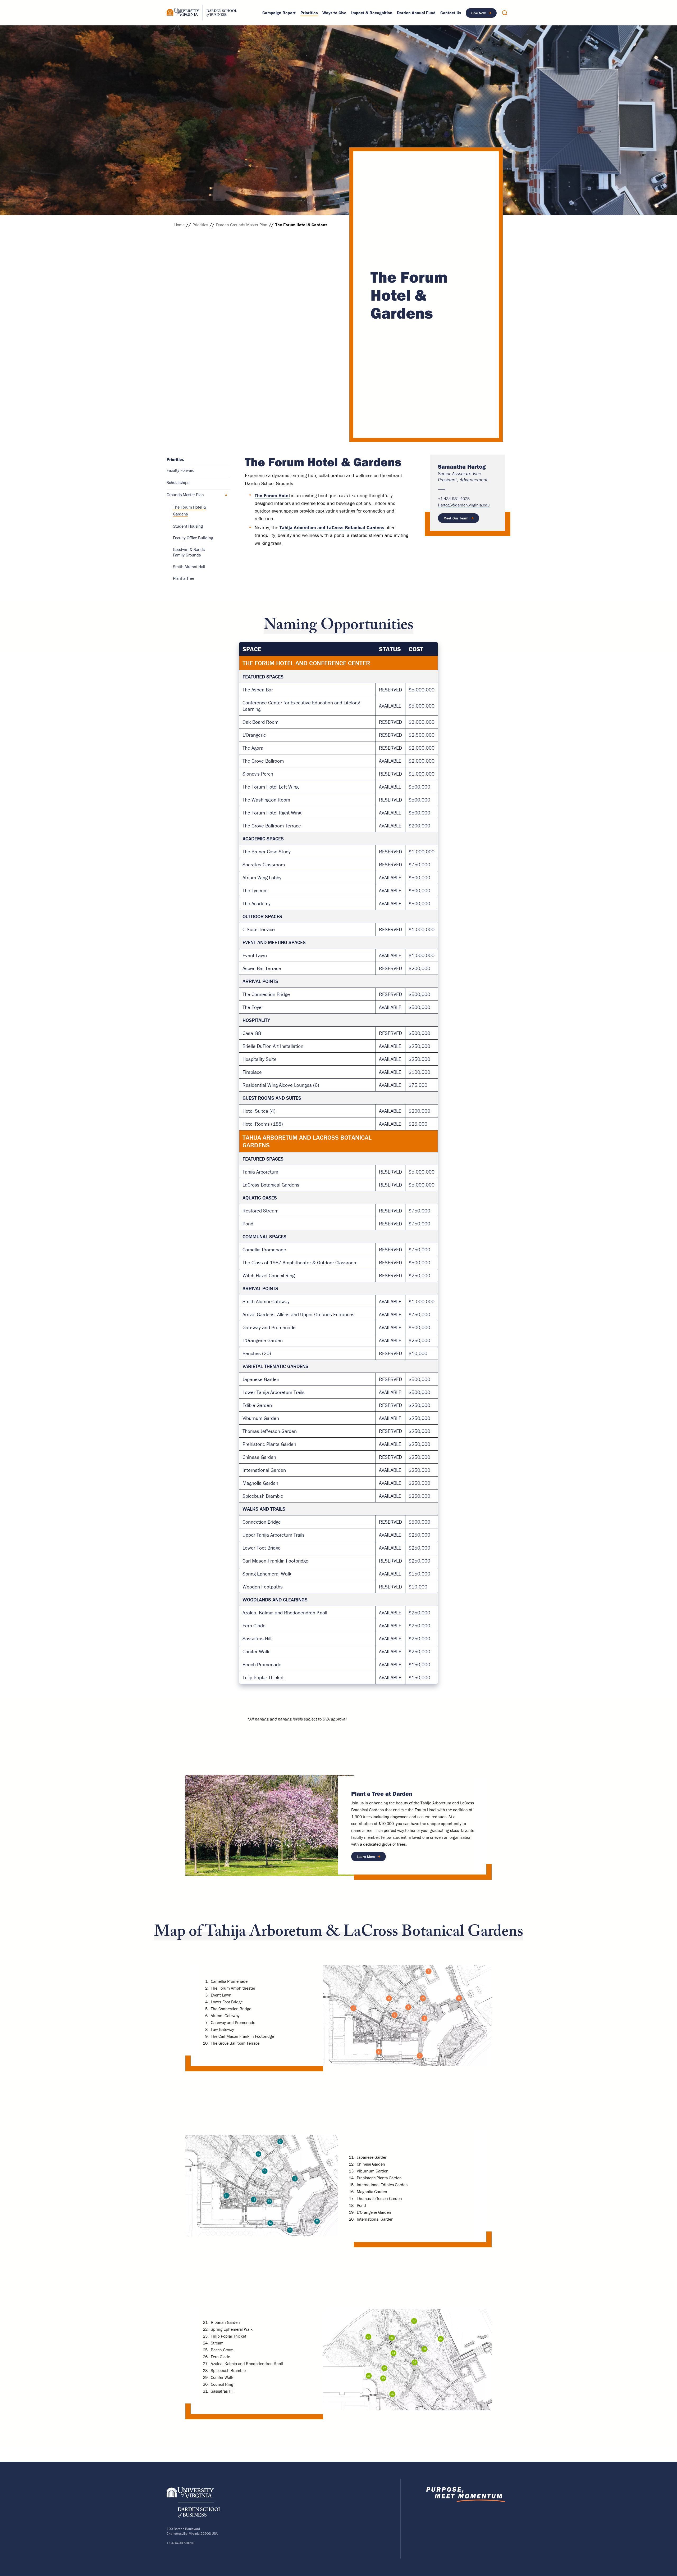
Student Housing (188, 526)
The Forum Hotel (272, 495)
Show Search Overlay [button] (505, 13)
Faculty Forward (181, 470)
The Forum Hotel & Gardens (190, 510)
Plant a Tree (184, 578)
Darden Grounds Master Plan (242, 225)
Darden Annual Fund (416, 13)
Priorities (309, 13)
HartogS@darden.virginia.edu (464, 505)
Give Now (479, 13)
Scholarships (178, 482)
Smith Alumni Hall (189, 567)
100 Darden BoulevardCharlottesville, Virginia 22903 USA (192, 2531)
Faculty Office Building (193, 538)
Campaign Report (279, 13)
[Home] (202, 13)
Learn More (369, 1858)
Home (179, 225)
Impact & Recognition (372, 13)
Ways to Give (334, 13)
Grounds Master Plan (185, 495)
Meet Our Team (456, 518)
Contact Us (451, 13)
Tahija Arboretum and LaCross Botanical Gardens (332, 528)
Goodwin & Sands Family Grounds (189, 552)
